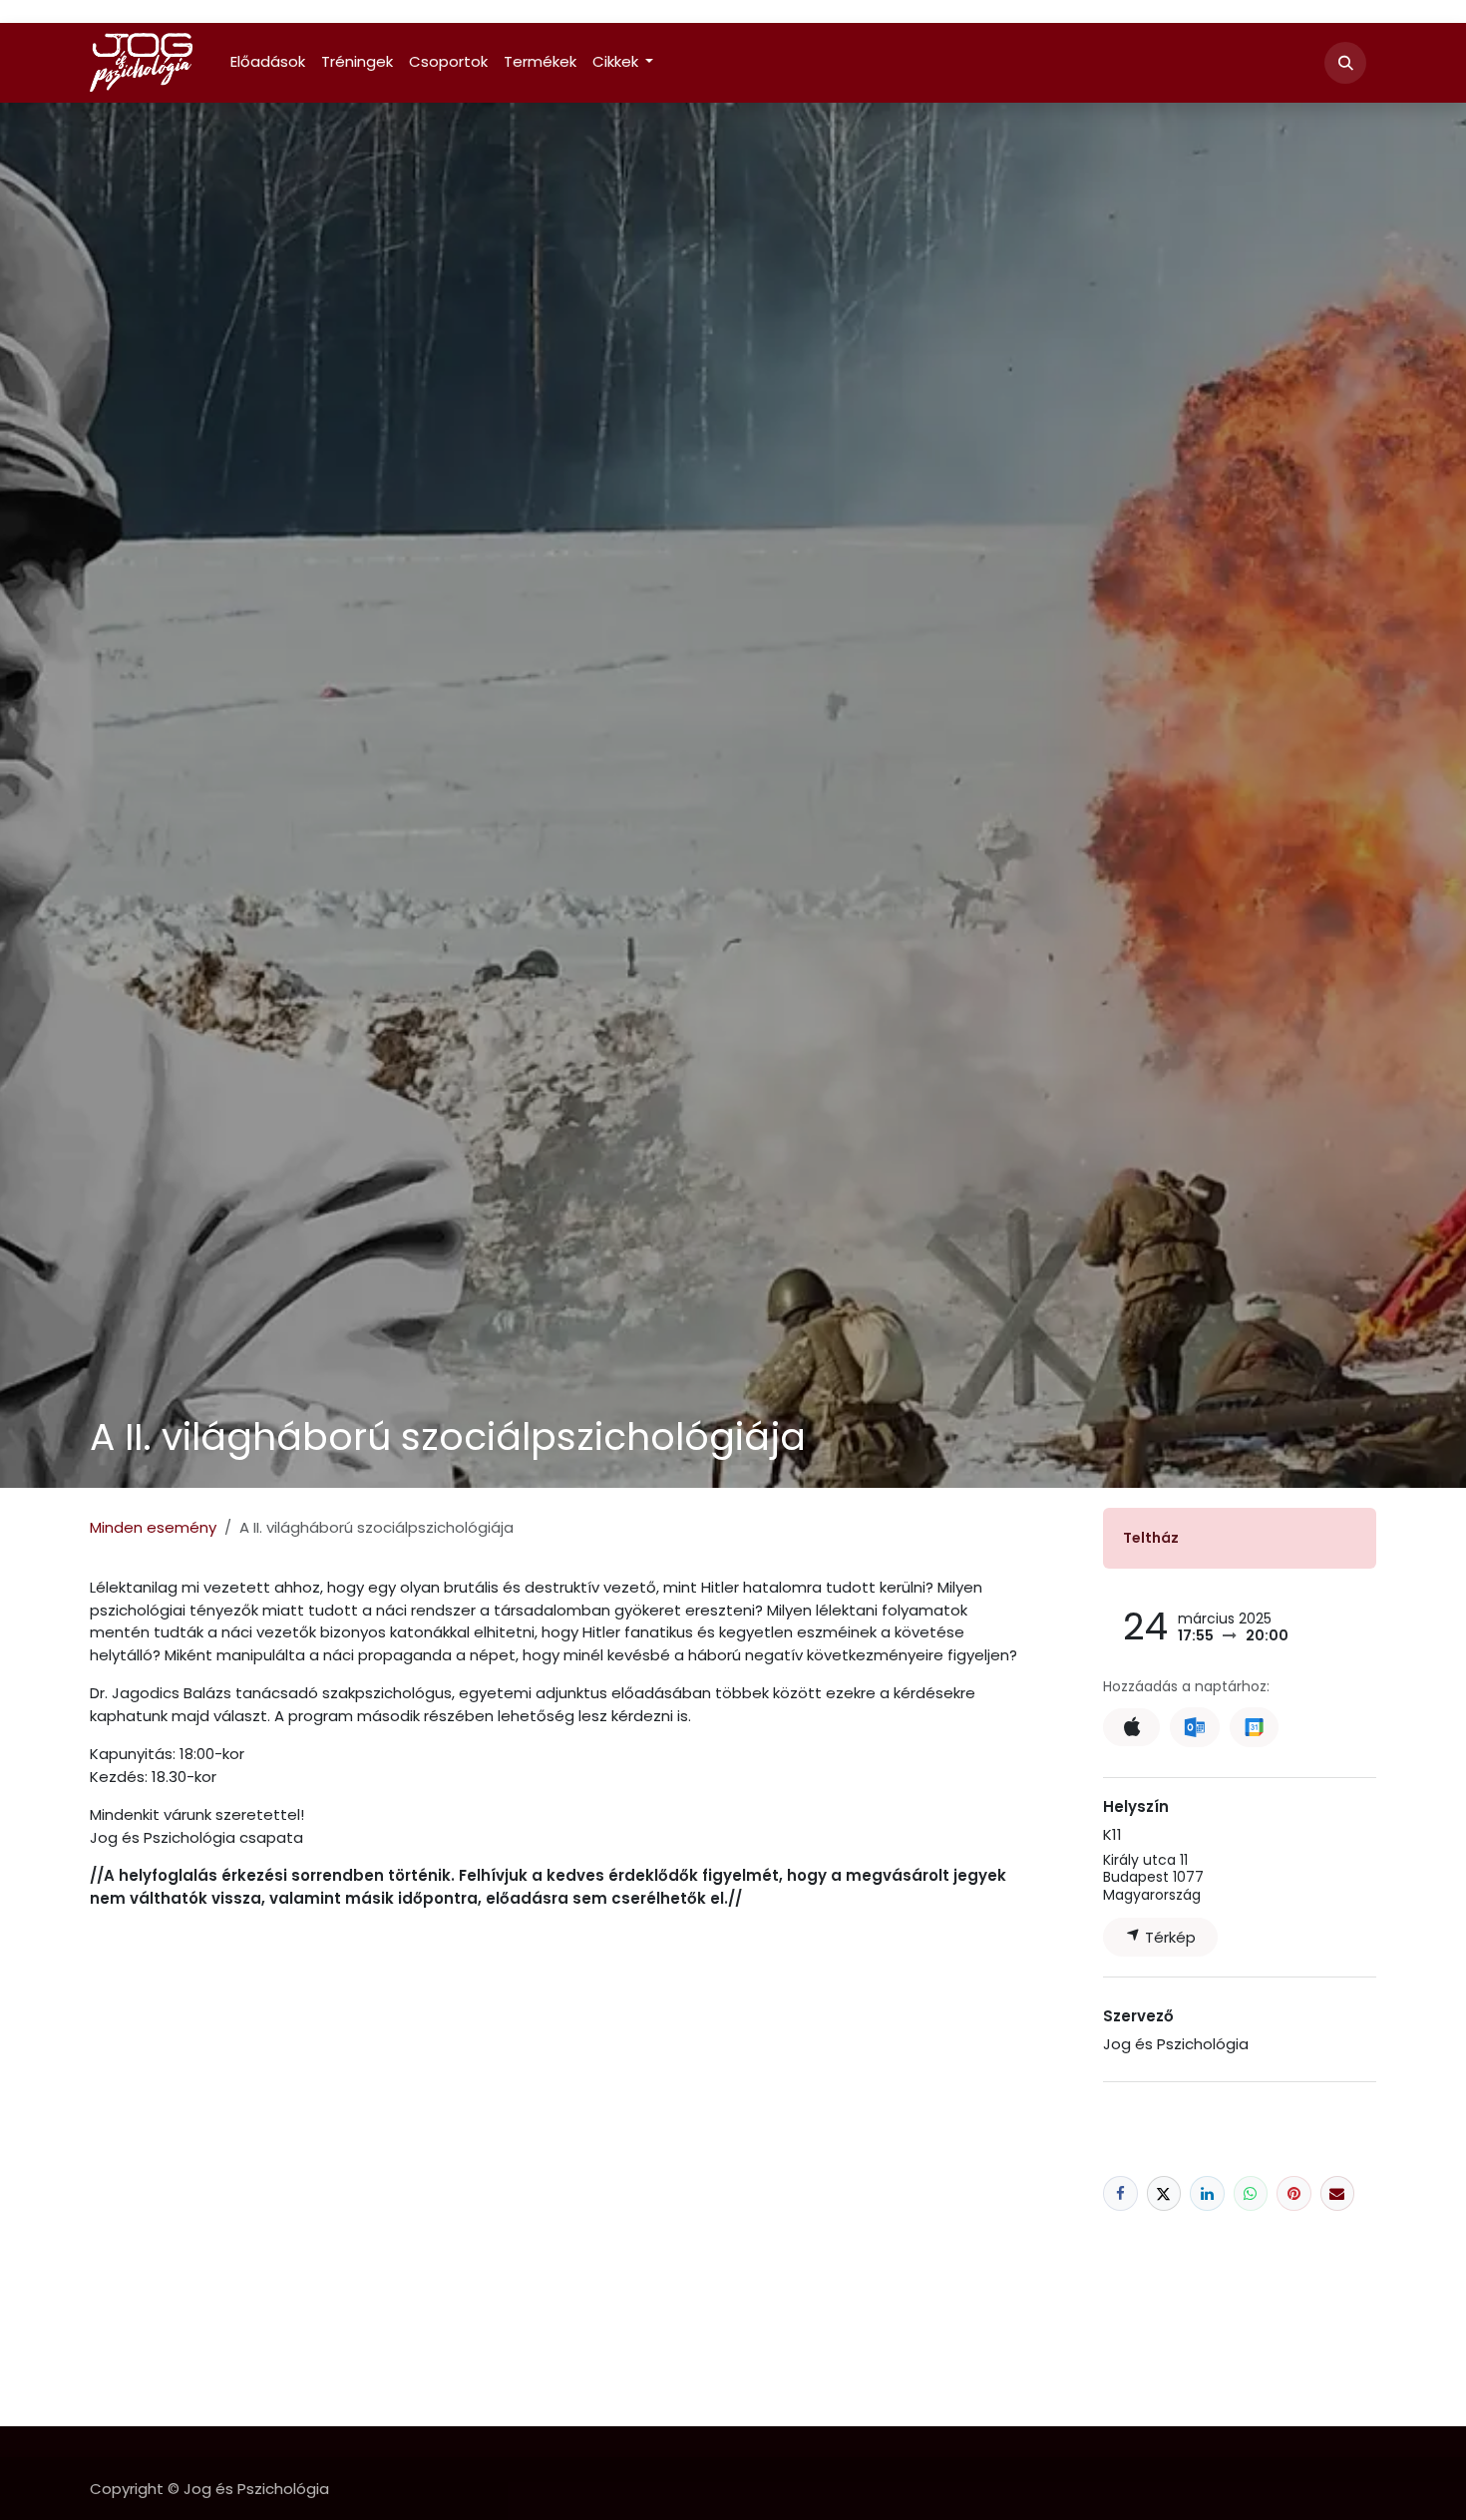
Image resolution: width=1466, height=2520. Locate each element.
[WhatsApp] (1251, 2193)
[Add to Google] (1254, 1727)
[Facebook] (1120, 2193)
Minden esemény (153, 1527)
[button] (1345, 63)
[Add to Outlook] (1194, 1727)
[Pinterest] (1294, 2193)
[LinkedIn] (1207, 2193)
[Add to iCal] (1131, 1728)
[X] (1164, 2193)
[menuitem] (268, 62)
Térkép (1168, 1937)
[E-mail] (1338, 2193)
